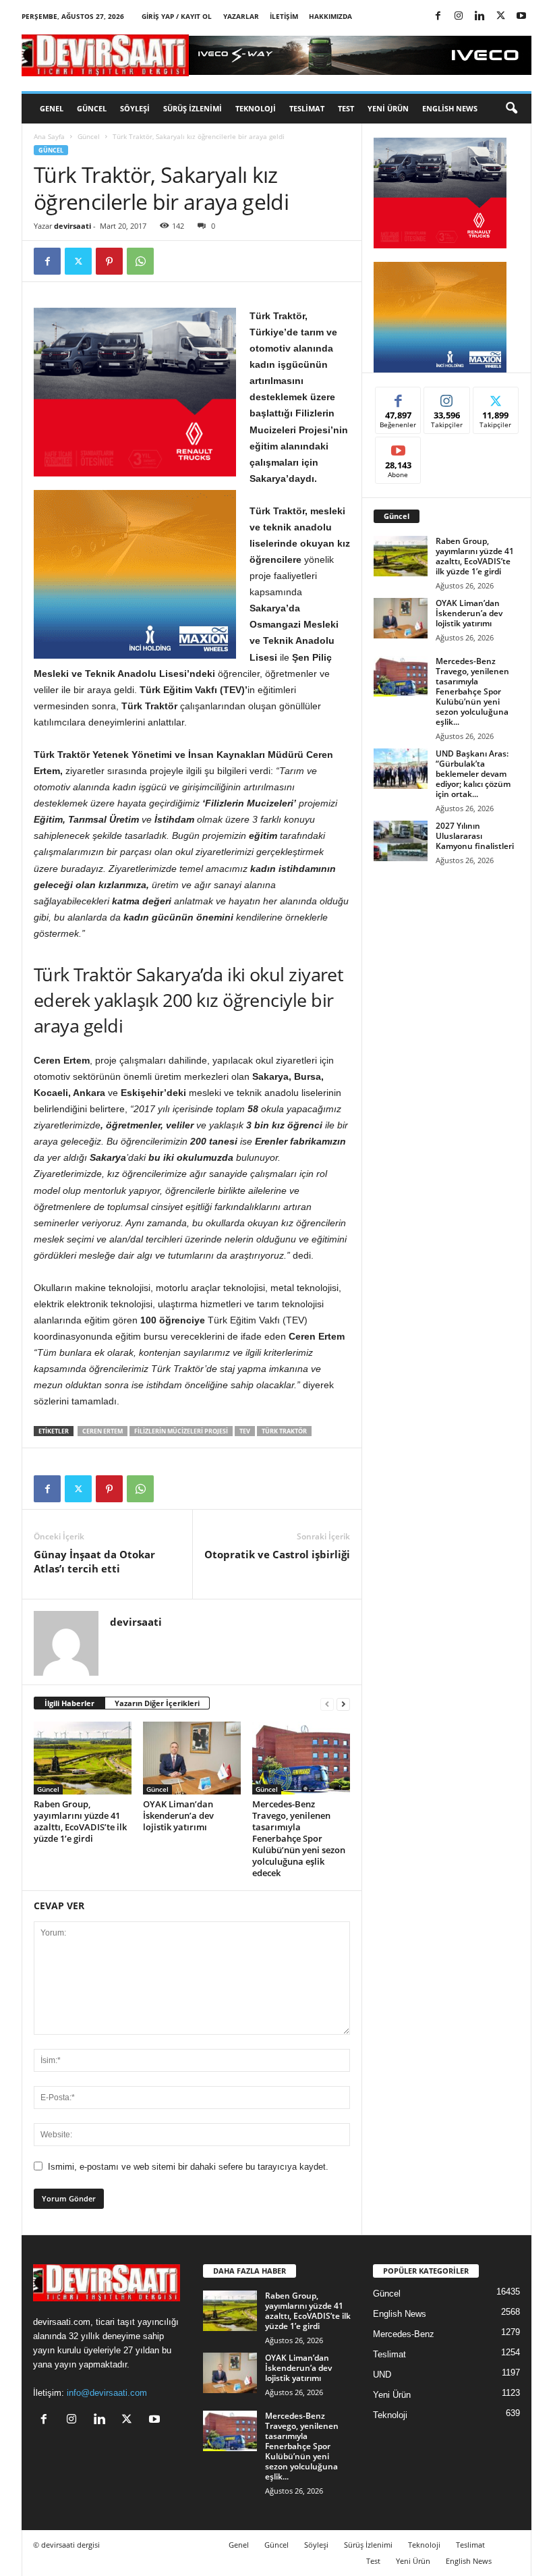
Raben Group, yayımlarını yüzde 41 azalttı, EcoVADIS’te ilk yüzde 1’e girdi (80, 1821)
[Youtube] (521, 17)
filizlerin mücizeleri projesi (181, 1431)
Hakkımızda (330, 16)
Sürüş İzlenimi (193, 108)
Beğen (399, 397)
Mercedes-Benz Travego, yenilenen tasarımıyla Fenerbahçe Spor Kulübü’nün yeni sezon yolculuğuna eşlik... (472, 691)
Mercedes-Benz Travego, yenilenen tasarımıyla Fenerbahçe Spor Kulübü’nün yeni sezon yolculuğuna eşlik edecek (299, 1838)
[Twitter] (500, 17)
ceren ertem (103, 1431)
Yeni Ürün (388, 108)
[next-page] (343, 1704)
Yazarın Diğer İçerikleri (157, 1703)
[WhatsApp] (140, 261)
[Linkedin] (479, 17)
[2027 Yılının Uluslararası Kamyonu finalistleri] (401, 841)
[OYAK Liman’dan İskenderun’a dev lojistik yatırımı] (192, 1758)
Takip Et (447, 397)
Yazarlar (241, 16)
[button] (511, 109)
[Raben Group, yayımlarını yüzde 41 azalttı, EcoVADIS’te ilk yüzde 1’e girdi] (83, 1758)
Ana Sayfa (49, 136)
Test (346, 108)
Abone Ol (398, 447)
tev (245, 1431)
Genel (52, 108)
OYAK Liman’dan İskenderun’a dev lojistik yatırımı (178, 1815)
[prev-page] (327, 1704)
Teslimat (307, 108)
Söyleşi (135, 108)
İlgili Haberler (69, 1703)
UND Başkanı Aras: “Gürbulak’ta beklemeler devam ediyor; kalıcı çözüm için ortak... (473, 774)
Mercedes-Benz (404, 2334)
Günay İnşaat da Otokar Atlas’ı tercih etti (94, 1561)
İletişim (284, 16)
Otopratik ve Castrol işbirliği (277, 1554)
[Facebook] (438, 17)
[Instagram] (459, 17)
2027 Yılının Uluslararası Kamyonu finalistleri (475, 836)
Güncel (92, 108)
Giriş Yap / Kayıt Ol (177, 16)
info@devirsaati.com (107, 2393)
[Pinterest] (109, 261)
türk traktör (284, 1431)
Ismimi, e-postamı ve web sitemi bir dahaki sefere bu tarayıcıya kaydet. (188, 2167)
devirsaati (72, 226)
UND (382, 2375)
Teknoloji (256, 108)
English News (450, 108)
